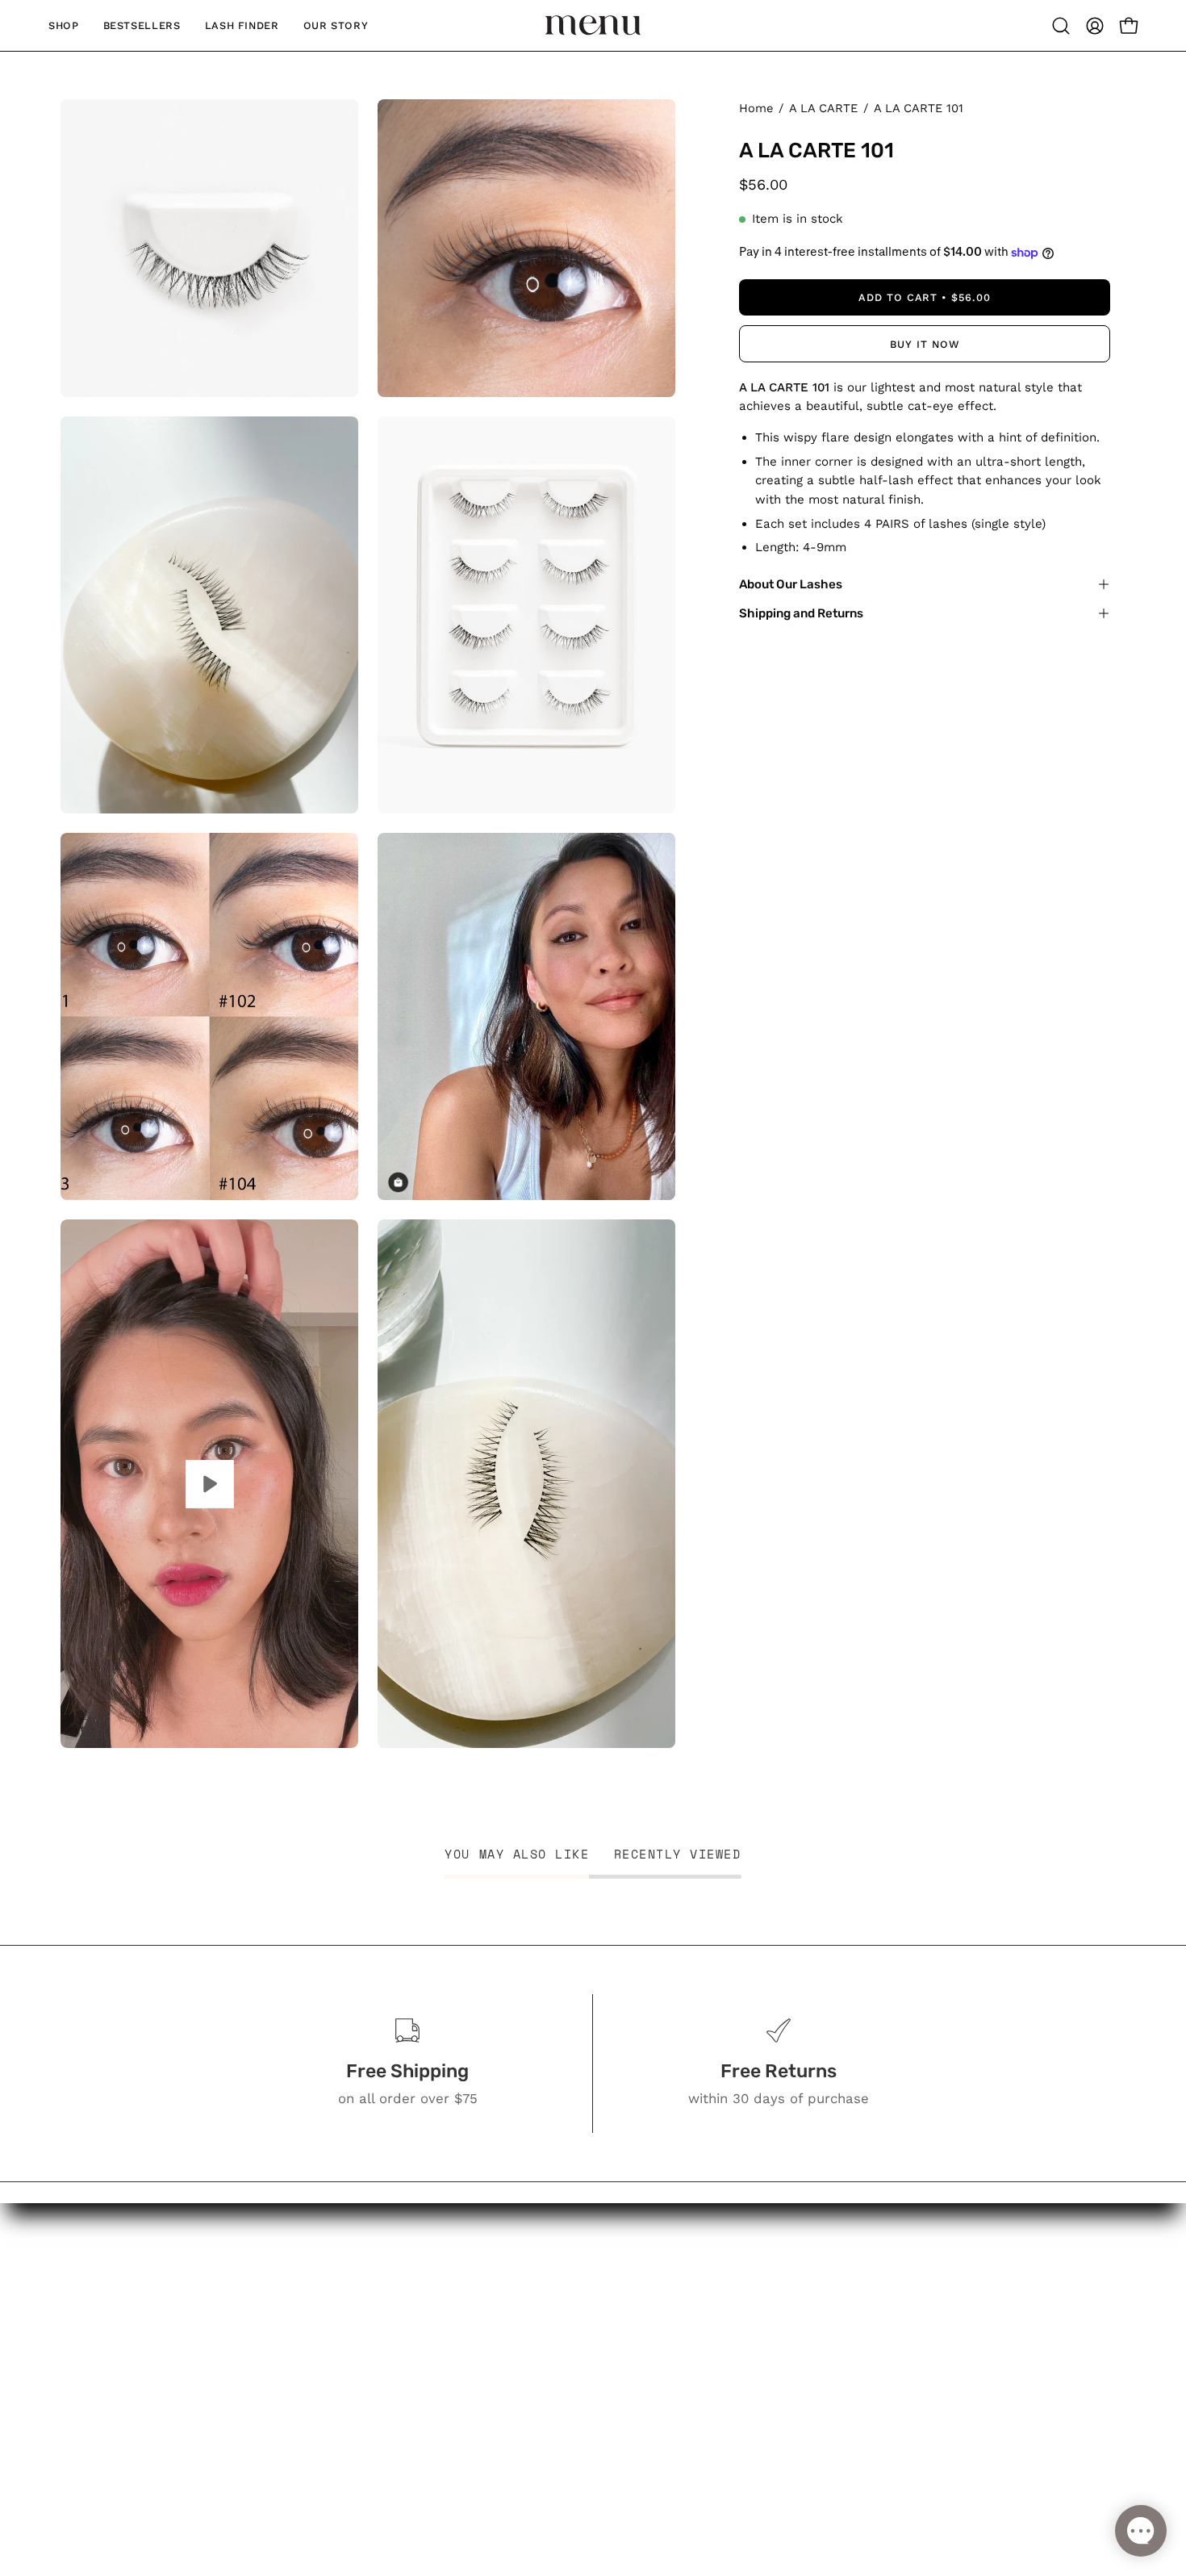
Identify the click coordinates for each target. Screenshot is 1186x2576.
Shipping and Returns (801, 613)
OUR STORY (538, 2394)
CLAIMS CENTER (719, 2366)
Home (756, 108)
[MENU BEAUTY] (593, 25)
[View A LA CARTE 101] (209, 1484)
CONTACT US (707, 2394)
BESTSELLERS (546, 2338)
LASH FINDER (544, 2366)
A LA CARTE (823, 108)
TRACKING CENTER (727, 2310)
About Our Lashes (791, 584)
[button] (1061, 26)
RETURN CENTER (720, 2338)
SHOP (518, 2310)
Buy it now (925, 344)
